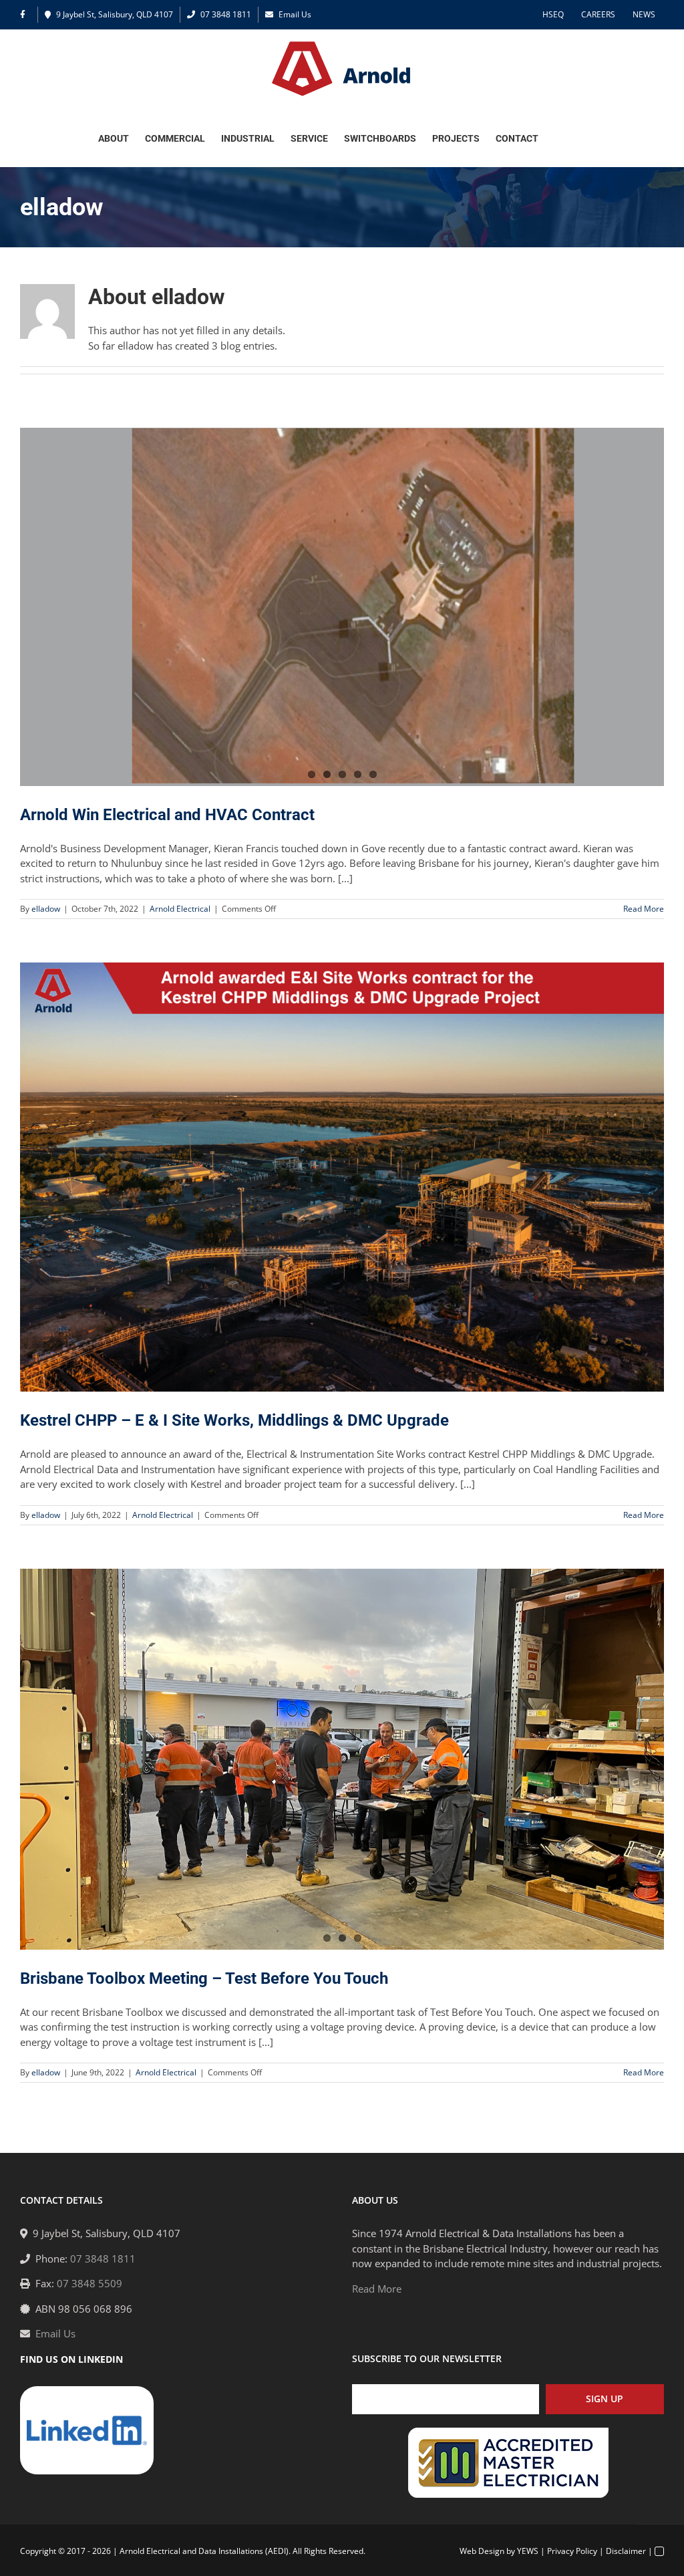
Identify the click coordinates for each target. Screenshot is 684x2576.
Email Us (295, 14)
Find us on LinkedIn (71, 2359)
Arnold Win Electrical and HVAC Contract (167, 815)
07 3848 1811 (226, 14)
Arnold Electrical (180, 909)
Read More (644, 909)
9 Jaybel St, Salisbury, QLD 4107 (115, 14)
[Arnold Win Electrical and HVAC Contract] (342, 607)
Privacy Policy (572, 2551)
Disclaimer (626, 2551)
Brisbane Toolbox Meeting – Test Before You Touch (204, 1978)
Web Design (482, 2551)
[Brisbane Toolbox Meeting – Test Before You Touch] (342, 1748)
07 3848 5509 (90, 2283)
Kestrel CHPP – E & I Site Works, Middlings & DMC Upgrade (234, 1420)
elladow (46, 909)
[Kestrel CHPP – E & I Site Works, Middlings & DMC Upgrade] (342, 1177)
